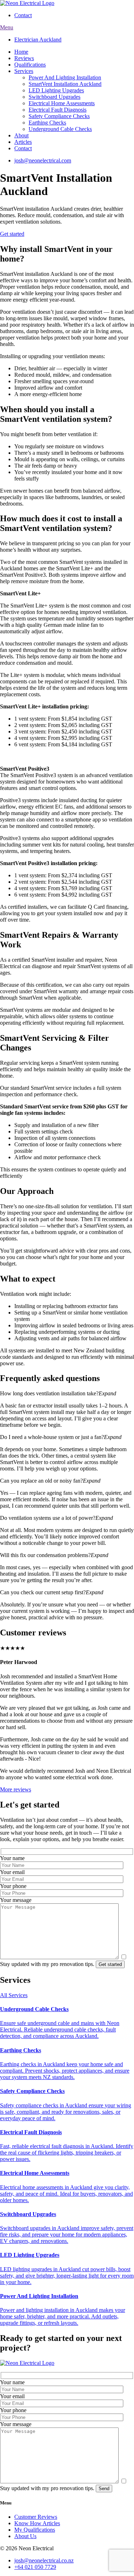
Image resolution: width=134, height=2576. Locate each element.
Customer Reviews (36, 2517)
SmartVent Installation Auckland (65, 84)
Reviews (24, 58)
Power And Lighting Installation (65, 77)
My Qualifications (35, 2530)
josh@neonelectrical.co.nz (44, 2560)
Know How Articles (37, 2523)
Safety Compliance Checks (59, 116)
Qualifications (30, 65)
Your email (12, 1872)
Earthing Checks (47, 123)
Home (21, 52)
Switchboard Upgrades (54, 97)
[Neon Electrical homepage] (27, 3)
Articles (23, 142)
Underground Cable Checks (60, 129)
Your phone (13, 1886)
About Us (25, 2536)
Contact (23, 15)
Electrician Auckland (38, 40)
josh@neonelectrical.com (43, 160)
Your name (12, 1858)
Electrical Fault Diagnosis (58, 110)
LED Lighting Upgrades (56, 90)
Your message (16, 1900)
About (21, 135)
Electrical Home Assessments (62, 103)
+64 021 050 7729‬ (35, 2567)
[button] (67, 1394)
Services (24, 71)
